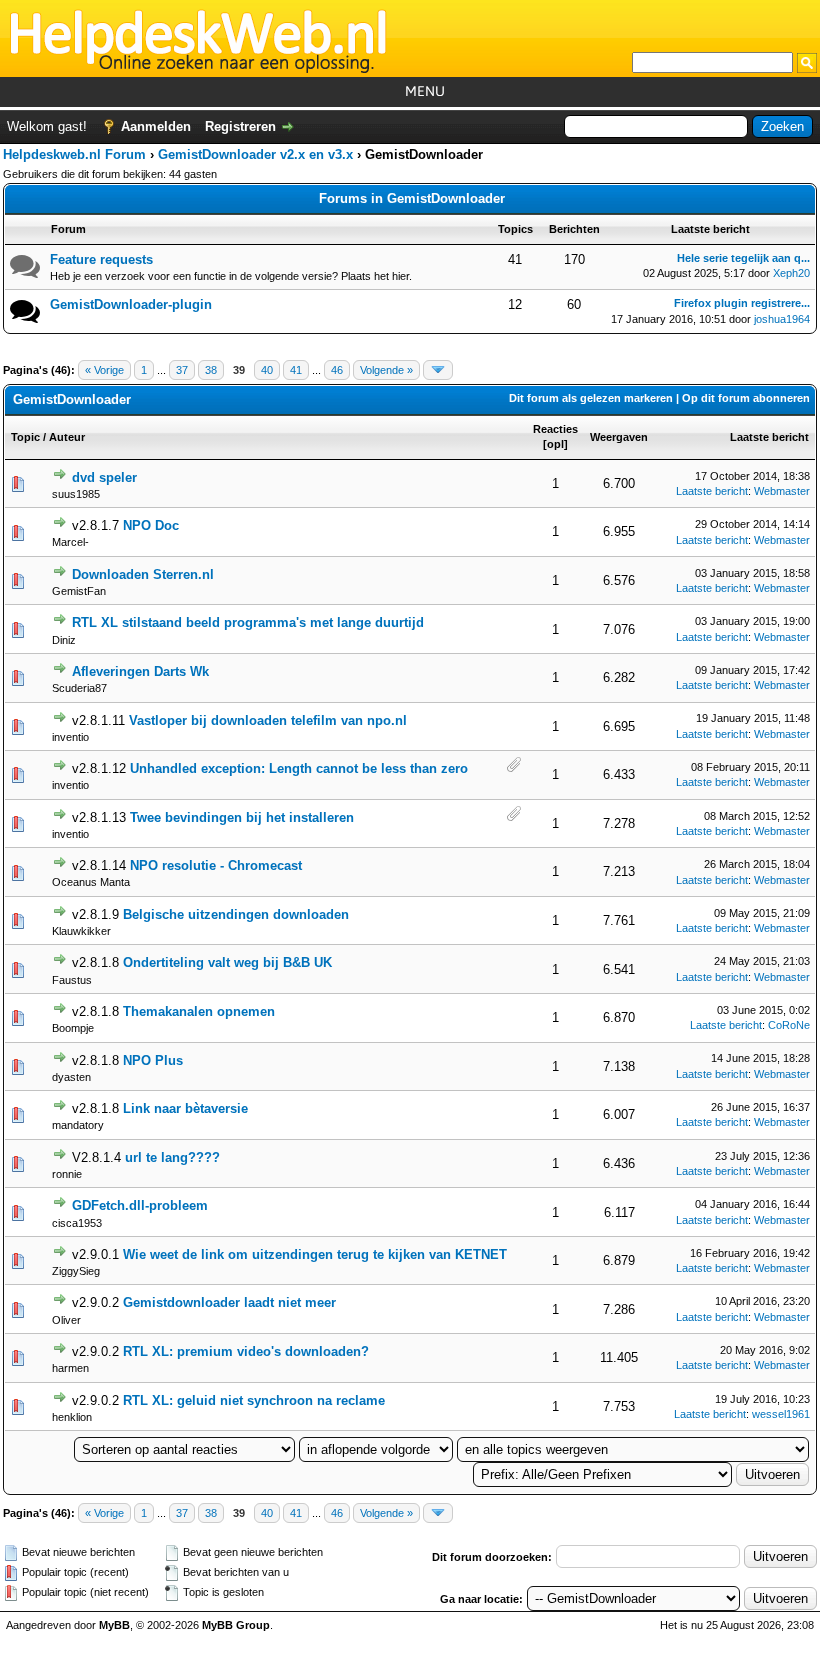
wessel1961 (781, 1414)
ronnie (67, 1174)
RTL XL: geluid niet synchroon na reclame (254, 1400)
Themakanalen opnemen (199, 1011)
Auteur (67, 437)
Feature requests (101, 259)
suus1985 (76, 494)
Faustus (72, 980)
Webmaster (782, 491)
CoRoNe (789, 1025)
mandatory (78, 1125)
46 (337, 370)
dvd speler (104, 477)
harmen (70, 1368)
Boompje (73, 1028)
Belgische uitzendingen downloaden (236, 914)
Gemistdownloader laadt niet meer (229, 1302)
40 (267, 370)
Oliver (66, 1320)
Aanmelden (156, 126)
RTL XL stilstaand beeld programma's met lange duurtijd (248, 622)
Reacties (555, 429)
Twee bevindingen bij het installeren (242, 817)
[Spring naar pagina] (438, 370)
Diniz (64, 640)
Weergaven (619, 437)
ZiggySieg (76, 1271)
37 (182, 370)
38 (211, 370)
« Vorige (104, 370)
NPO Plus (153, 1060)
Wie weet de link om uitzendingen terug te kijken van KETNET (315, 1254)
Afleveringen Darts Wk (140, 671)
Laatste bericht (769, 437)
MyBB (114, 1625)
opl (555, 444)
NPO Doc (151, 525)
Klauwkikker (81, 931)
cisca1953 (77, 1223)
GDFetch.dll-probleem (140, 1205)
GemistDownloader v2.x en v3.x (255, 154)
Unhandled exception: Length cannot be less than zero (299, 768)
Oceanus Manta (91, 882)
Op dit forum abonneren (746, 398)
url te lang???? (172, 1157)
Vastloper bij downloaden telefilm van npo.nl (268, 720)
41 (296, 370)
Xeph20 (791, 273)
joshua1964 (782, 319)
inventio (70, 737)
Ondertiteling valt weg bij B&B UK (227, 962)
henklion (72, 1417)
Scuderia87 (79, 688)
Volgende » (386, 370)
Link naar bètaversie (185, 1108)
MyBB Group (236, 1625)
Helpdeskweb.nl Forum (74, 154)
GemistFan (79, 591)
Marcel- (70, 542)
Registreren (240, 126)
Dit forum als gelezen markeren (591, 398)
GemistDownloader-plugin (131, 304)
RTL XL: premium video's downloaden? (246, 1351)
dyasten (71, 1077)
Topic (25, 437)
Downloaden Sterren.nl (143, 574)
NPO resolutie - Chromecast (216, 865)
